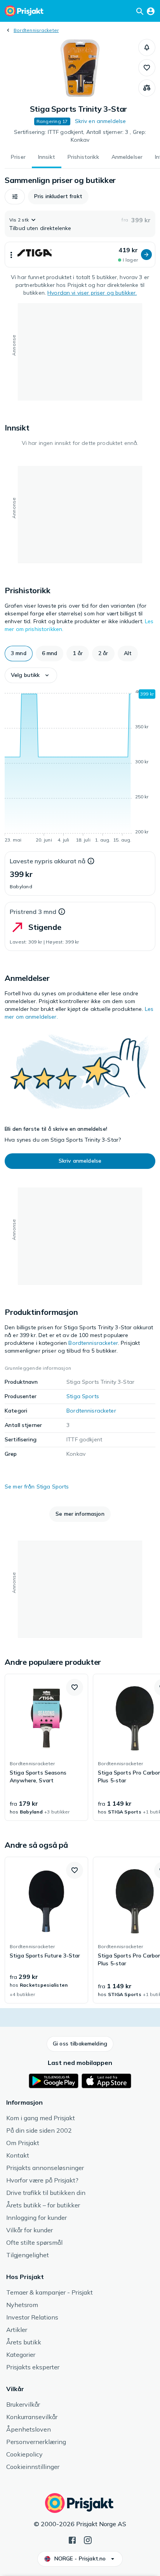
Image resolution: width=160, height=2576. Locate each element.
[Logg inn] (151, 11)
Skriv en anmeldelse (101, 121)
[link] (46, 1747)
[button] (147, 47)
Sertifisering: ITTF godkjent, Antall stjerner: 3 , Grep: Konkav (80, 136)
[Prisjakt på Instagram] (88, 2539)
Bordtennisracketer (36, 30)
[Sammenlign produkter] (147, 88)
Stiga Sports (83, 1396)
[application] (80, 767)
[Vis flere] (11, 255)
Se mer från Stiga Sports (37, 1487)
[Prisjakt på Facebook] (72, 2539)
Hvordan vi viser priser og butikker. (92, 293)
